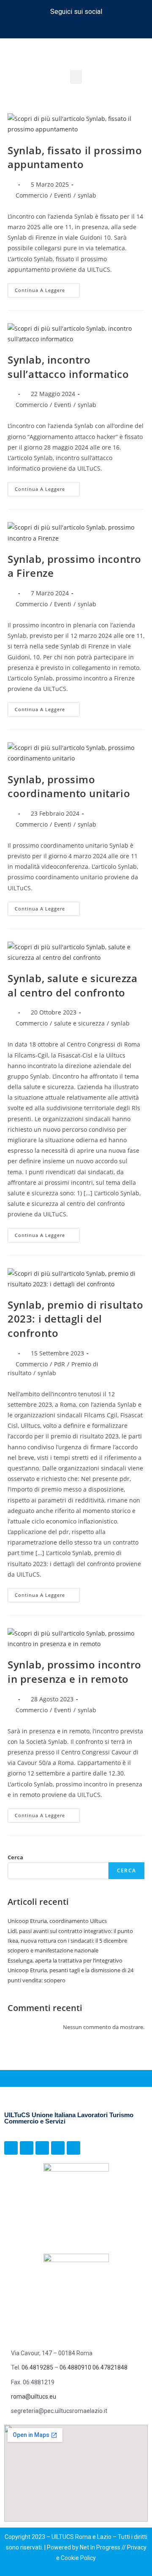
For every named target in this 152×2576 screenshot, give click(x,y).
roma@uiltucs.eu (34, 2397)
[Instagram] (60, 27)
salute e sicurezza (79, 1023)
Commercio (32, 195)
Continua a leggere (47, 288)
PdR (60, 1364)
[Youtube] (107, 27)
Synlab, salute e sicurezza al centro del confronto (73, 985)
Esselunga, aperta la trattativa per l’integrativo (65, 1960)
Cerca (15, 1857)
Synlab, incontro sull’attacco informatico (68, 367)
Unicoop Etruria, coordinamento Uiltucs (57, 1921)
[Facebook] (45, 27)
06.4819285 (38, 2367)
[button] (76, 77)
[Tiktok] (76, 27)
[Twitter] (92, 27)
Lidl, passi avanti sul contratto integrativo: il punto (70, 1931)
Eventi (63, 195)
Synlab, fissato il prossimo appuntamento (75, 157)
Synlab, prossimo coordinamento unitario (69, 786)
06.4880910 (76, 2367)
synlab (87, 195)
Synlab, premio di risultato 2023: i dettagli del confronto (75, 1319)
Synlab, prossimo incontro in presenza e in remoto (75, 1672)
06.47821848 (110, 2367)
